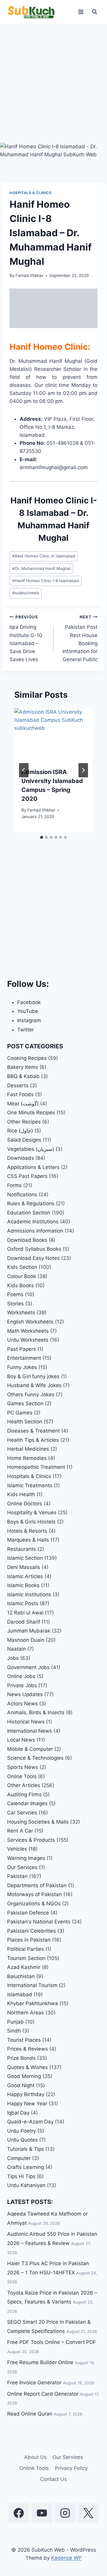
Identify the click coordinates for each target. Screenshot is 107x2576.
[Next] (83, 770)
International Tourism (32, 1985)
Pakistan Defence (28, 1913)
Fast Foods (20, 1094)
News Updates (25, 1694)
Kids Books (21, 1285)
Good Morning (24, 2076)
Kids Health (21, 1494)
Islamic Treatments (30, 1485)
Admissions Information (35, 1231)
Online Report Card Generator (43, 2394)
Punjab (15, 2022)
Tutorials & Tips (26, 2149)
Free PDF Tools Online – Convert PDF (52, 2342)
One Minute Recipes (31, 1113)
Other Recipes (24, 1122)
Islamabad (20, 1994)
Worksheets (21, 1313)
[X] (88, 2513)
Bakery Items (23, 1067)
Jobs (13, 1658)
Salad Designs (24, 1140)
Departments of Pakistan (37, 1885)
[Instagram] (65, 2513)
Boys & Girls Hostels (31, 1522)
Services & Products (31, 1840)
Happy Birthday (26, 2094)
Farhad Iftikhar (29, 275)
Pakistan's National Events (39, 1922)
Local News (21, 1740)
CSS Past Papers (27, 1176)
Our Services (22, 1867)
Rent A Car (20, 1831)
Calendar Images (27, 1803)
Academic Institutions (33, 1222)
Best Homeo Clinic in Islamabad (44, 556)
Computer (19, 2158)
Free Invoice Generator (34, 2383)
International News (30, 1731)
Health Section (25, 1422)
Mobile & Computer (30, 1749)
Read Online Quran (30, 2414)
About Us (35, 2457)
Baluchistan (21, 1976)
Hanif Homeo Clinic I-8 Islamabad (45, 581)
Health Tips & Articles (33, 1440)
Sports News (23, 1767)
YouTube (28, 1011)
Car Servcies (22, 1813)
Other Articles (24, 1785)
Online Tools (22, 1776)
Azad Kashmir (24, 1967)
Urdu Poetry (22, 2131)
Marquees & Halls (28, 1540)
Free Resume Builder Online (40, 2362)
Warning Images (26, 1858)
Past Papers (22, 1349)
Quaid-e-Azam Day (30, 2122)
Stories (15, 1304)
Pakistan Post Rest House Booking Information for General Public (80, 638)
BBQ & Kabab (23, 1076)
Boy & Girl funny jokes (33, 1376)
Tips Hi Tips (21, 2176)
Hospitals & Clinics (30, 193)
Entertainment (24, 1358)
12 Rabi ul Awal (25, 1613)
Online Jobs (21, 1676)
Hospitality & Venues (32, 1512)
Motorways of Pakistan (34, 1894)
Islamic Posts (23, 1603)
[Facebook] (19, 2513)
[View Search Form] (95, 12)
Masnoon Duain (26, 1640)
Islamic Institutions (29, 1595)
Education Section (29, 1213)
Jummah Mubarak (29, 1631)
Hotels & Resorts (27, 1531)
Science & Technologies (35, 1758)
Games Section (25, 1403)
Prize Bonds (21, 2058)
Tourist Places (24, 2040)
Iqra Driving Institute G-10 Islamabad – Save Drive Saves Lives (26, 638)
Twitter (26, 1030)
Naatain (16, 1649)
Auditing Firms (24, 1794)
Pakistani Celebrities (32, 1931)
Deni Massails (24, 1567)
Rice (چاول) (20, 1131)
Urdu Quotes (22, 2140)
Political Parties (26, 1949)
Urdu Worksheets (28, 1340)
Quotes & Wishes (27, 2067)
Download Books (27, 1240)
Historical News (26, 1722)
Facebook (29, 1002)
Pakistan (17, 1876)
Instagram (29, 1020)
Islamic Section (25, 1558)
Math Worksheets (28, 1331)
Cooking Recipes (27, 1058)
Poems (15, 1294)
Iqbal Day (18, 2113)
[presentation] (53, 734)
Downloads (21, 1158)
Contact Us (53, 2479)
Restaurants (22, 1549)
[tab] (42, 837)
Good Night (21, 2085)
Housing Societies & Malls (38, 1822)
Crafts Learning (26, 2167)
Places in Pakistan (29, 1940)
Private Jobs (22, 1685)
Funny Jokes (22, 1367)
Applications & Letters (33, 1167)
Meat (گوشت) (23, 1104)
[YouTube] (42, 2513)
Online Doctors (25, 1504)
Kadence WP (66, 2558)
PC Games (20, 1413)
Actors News (22, 1704)
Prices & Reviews (27, 2049)
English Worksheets (30, 1322)
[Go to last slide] (24, 770)
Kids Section (22, 1267)
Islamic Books (23, 1585)
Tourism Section (26, 1958)
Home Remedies (27, 1458)
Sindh (14, 2031)
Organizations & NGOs (34, 1904)
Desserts (18, 1085)
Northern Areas (26, 2013)
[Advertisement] (53, 87)
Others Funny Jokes (31, 1395)
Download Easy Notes (33, 1258)
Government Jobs (28, 1667)
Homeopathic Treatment (36, 1467)
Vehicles (17, 1849)
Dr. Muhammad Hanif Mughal (41, 568)
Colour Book (22, 1276)
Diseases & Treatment (33, 1431)
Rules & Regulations (31, 1203)
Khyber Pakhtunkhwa (33, 2003)
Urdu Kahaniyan (26, 2185)
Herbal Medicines (28, 1449)
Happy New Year (27, 2104)
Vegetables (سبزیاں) (31, 1149)
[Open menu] (81, 12)
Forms (14, 1185)
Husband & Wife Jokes (34, 1385)
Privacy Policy (71, 2468)
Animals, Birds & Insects (36, 1712)
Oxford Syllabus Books (34, 1249)
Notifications (22, 1195)
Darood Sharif (24, 1622)
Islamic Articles (25, 1576)
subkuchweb (26, 593)
